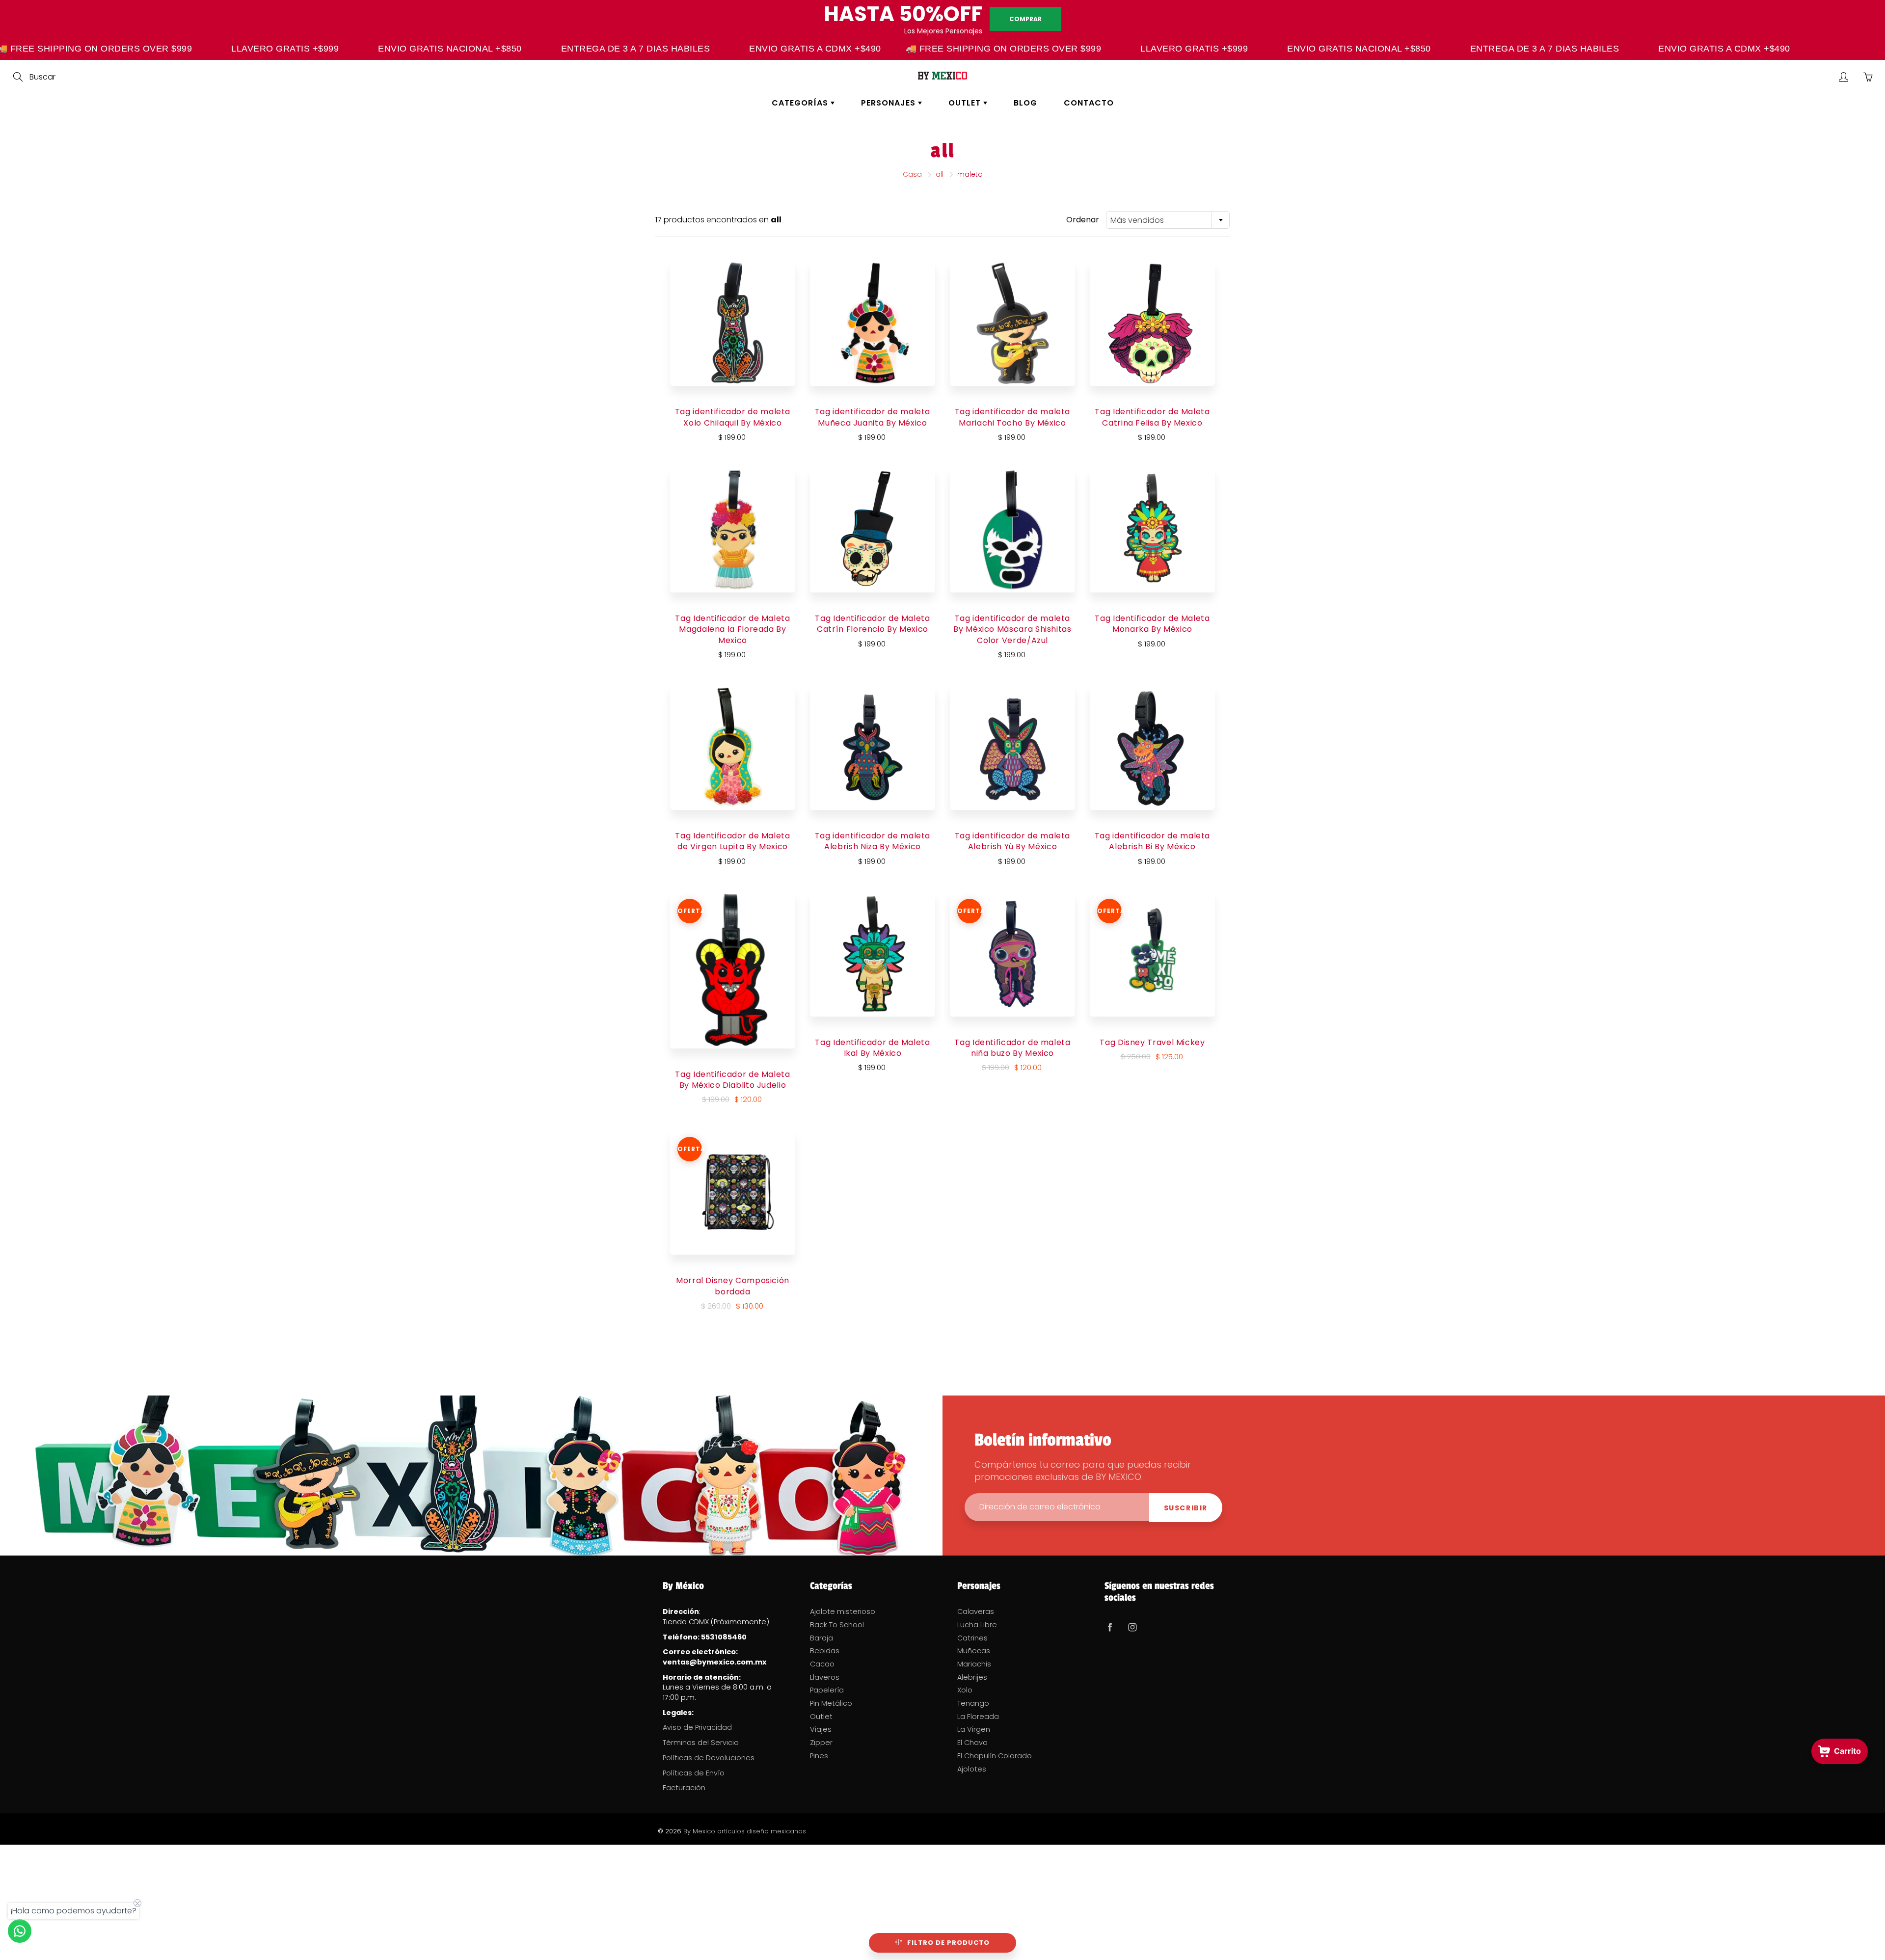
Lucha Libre (977, 1625)
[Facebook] (1110, 1627)
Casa (912, 174)
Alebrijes (972, 1677)
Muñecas (974, 1651)
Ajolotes (972, 1769)
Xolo (965, 1690)
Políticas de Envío (694, 1773)
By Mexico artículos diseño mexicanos (745, 1831)
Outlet (966, 103)
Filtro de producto (948, 1943)
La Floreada (978, 1717)
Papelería (827, 1690)
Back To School (837, 1625)
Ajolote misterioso (843, 1611)
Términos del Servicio (701, 1743)
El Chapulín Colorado (995, 1756)
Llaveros (825, 1677)
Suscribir (1186, 1508)
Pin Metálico (831, 1703)
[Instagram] (1132, 1627)
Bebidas (825, 1651)
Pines (819, 1756)
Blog (1025, 103)
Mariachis (974, 1664)
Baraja (821, 1638)
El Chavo (972, 1743)
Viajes (821, 1729)
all (940, 174)
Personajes (889, 103)
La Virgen (974, 1729)
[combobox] (1168, 220)
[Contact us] (20, 1931)
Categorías (801, 103)
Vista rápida (733, 323)
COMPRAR (1025, 19)
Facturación (684, 1788)
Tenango (973, 1703)
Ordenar (1083, 220)
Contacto (1089, 103)
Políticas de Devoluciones (709, 1758)
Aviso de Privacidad (697, 1727)
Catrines (972, 1638)
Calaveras (976, 1611)
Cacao (822, 1664)
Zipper (821, 1743)
